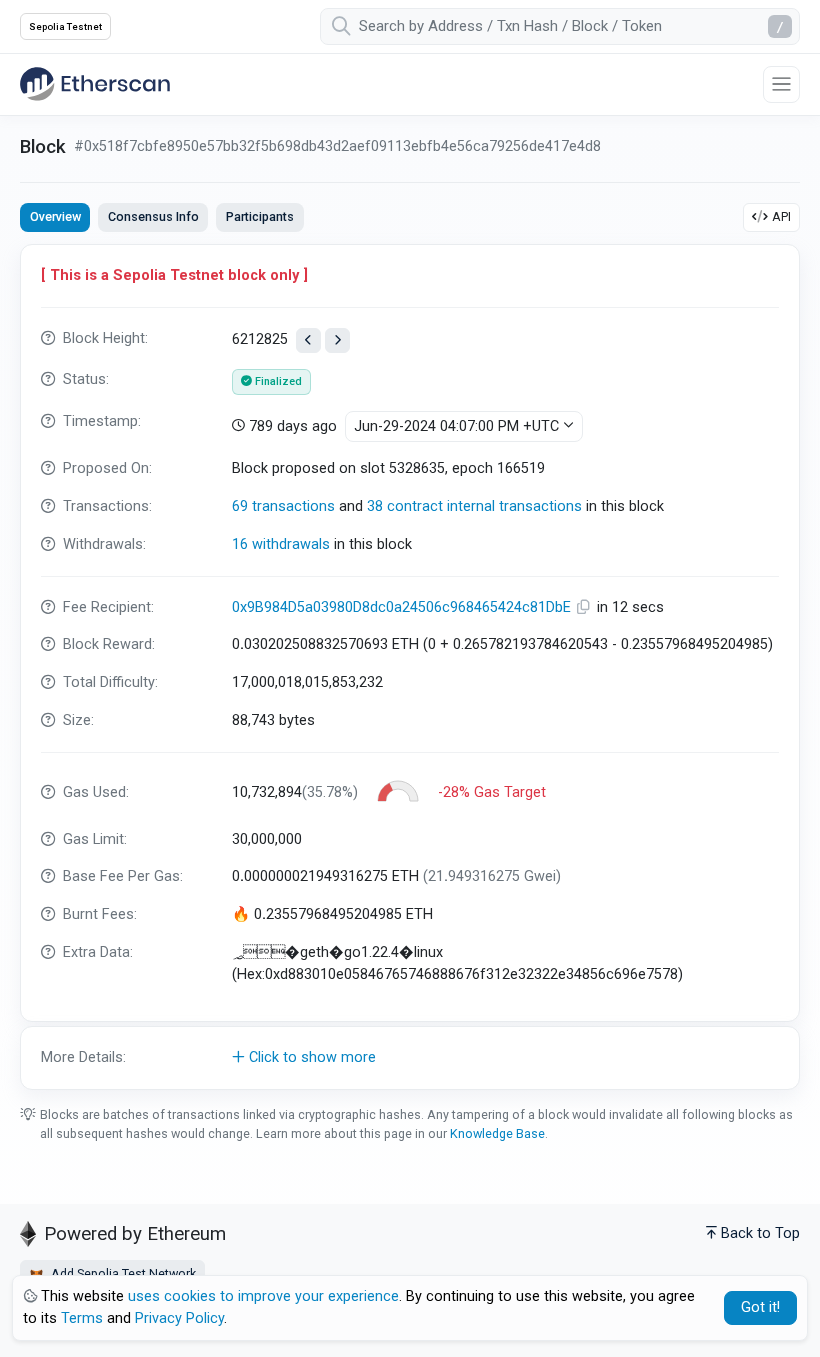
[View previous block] (308, 340)
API (781, 216)
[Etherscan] (95, 84)
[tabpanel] (410, 667)
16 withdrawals (281, 544)
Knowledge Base (497, 1133)
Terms (82, 1318)
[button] (410, 1058)
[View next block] (337, 340)
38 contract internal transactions (474, 506)
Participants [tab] (260, 216)
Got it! (760, 1307)
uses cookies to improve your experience (263, 1296)
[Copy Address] (586, 607)
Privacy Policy (179, 1318)
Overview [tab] (55, 216)
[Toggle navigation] (781, 84)
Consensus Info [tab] (153, 216)
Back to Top (760, 1233)
